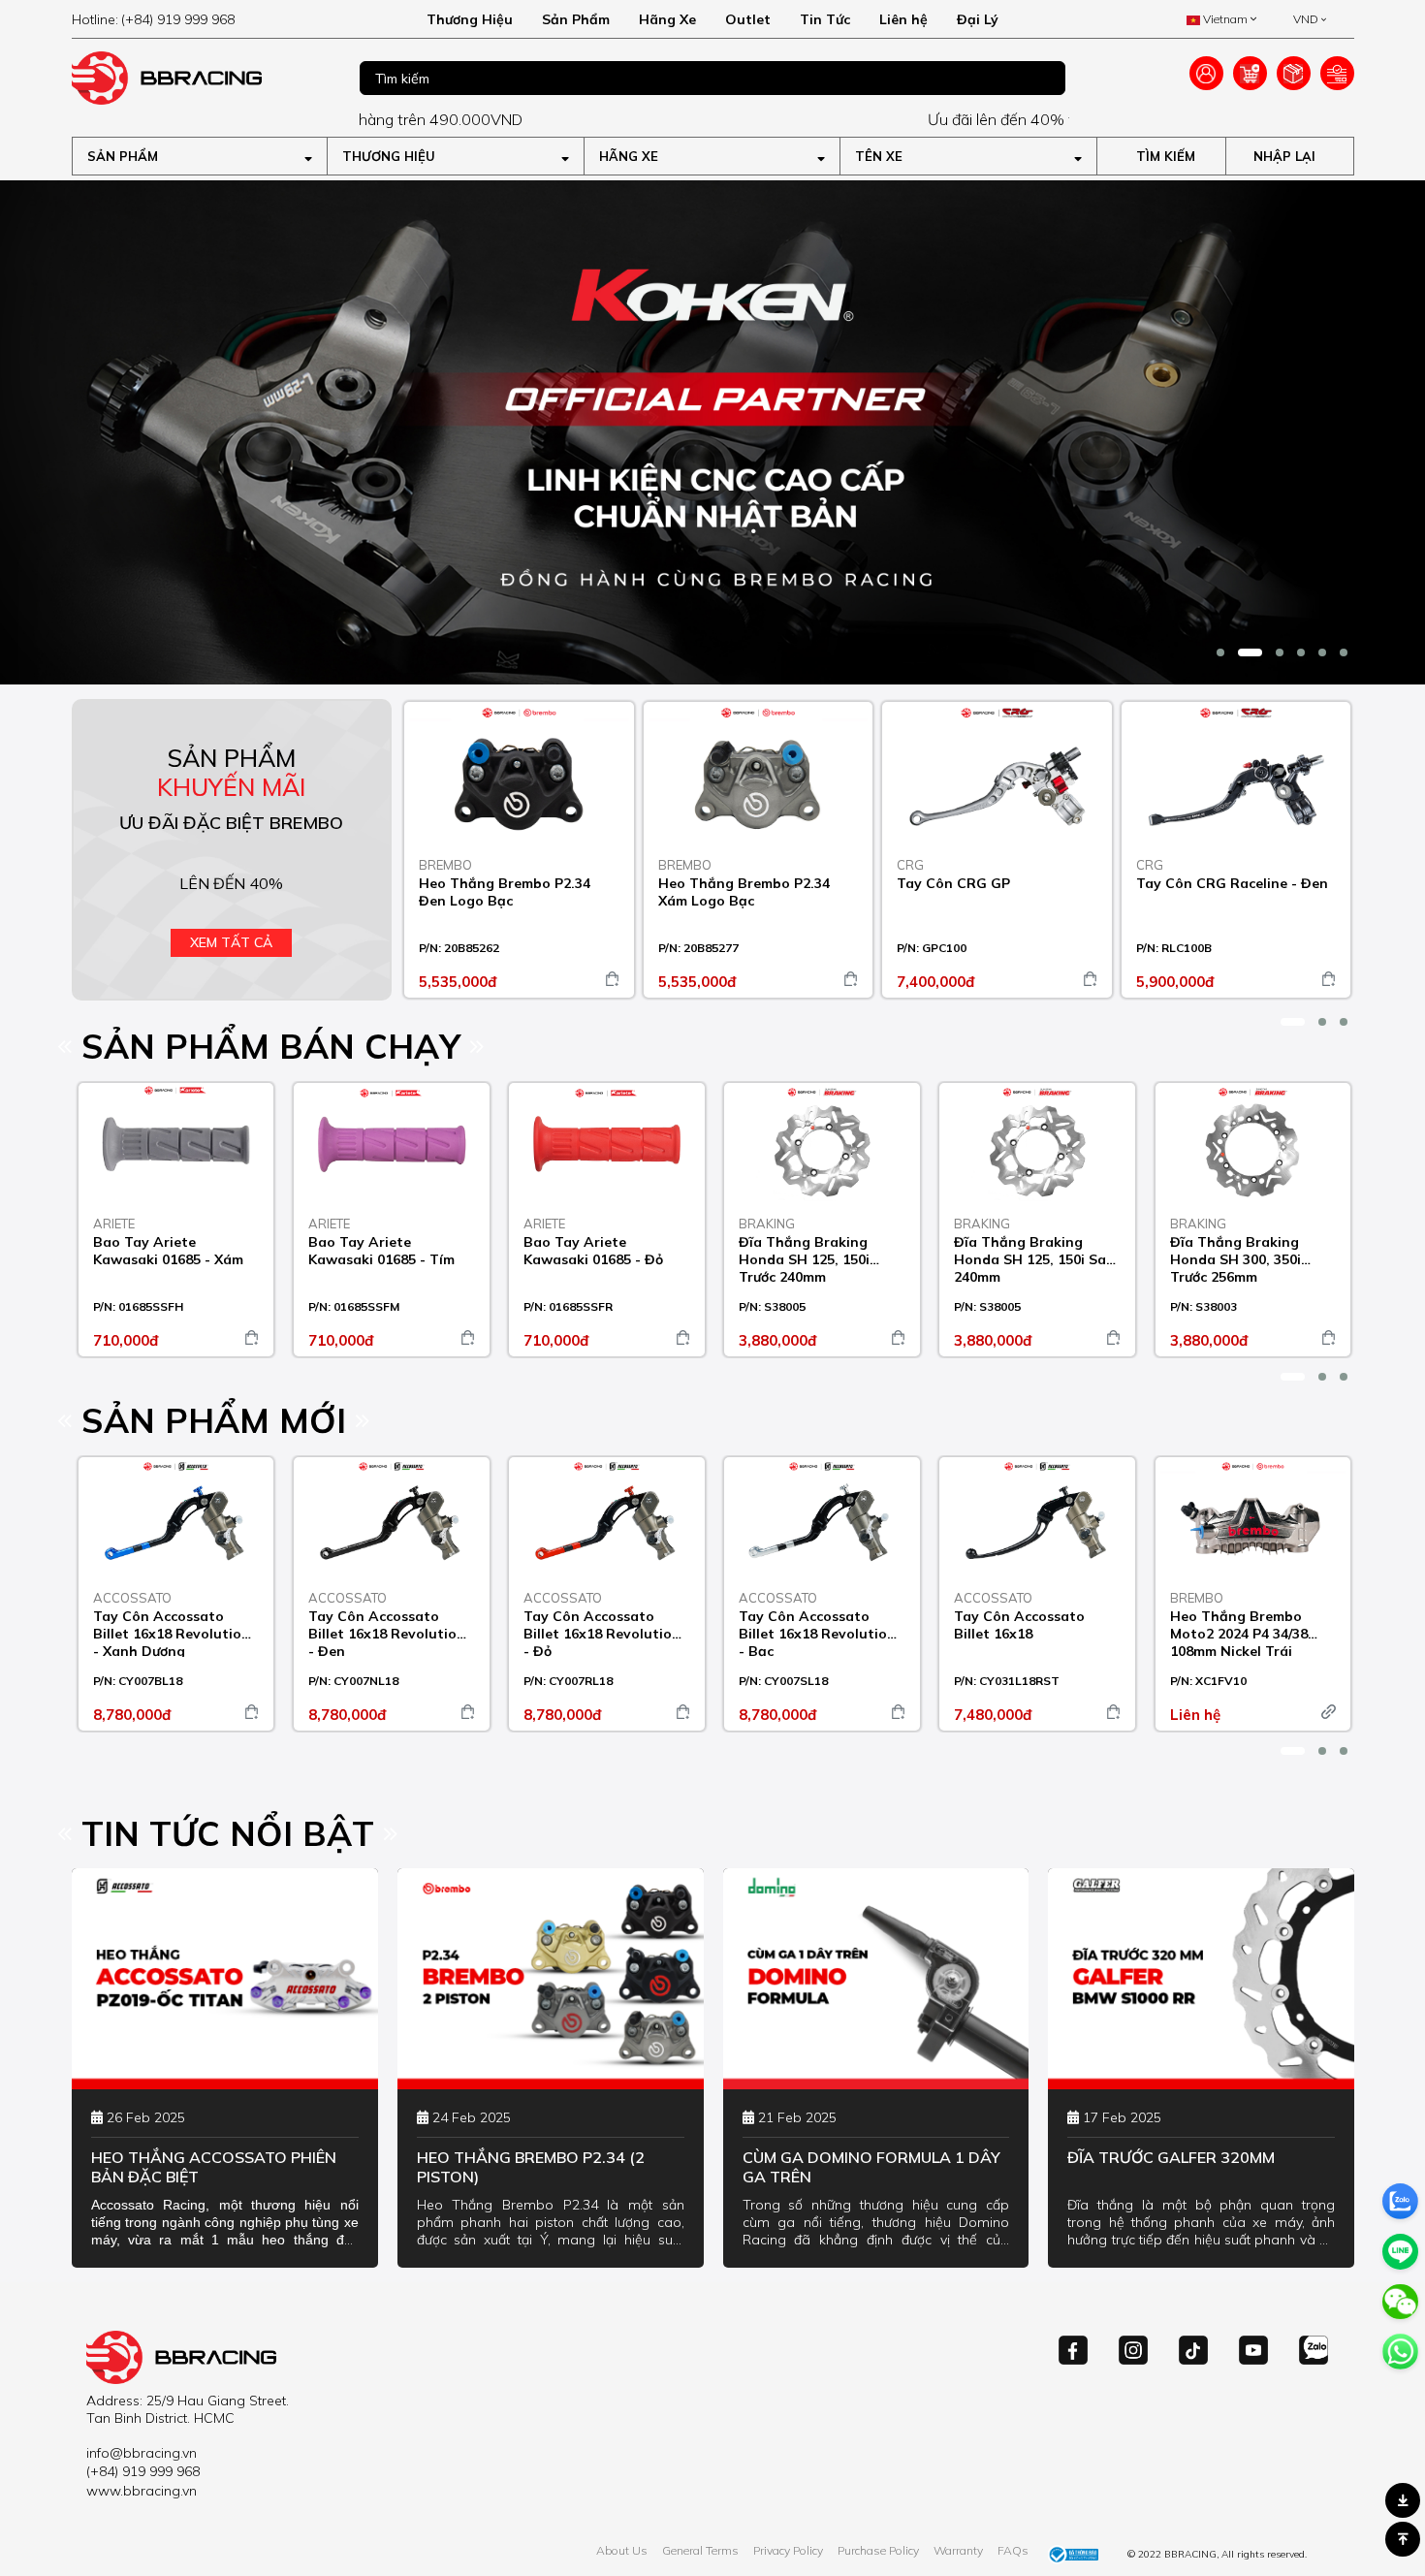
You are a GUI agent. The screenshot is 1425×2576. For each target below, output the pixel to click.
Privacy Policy (788, 2550)
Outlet (748, 19)
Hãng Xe (667, 19)
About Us (622, 2550)
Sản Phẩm (576, 19)
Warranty (958, 2550)
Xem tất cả (231, 942)
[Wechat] (1400, 2302)
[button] (1220, 652)
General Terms (700, 2550)
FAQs (1013, 2550)
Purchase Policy (878, 2550)
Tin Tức (825, 19)
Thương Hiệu (470, 19)
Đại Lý (978, 19)
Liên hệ (903, 19)
